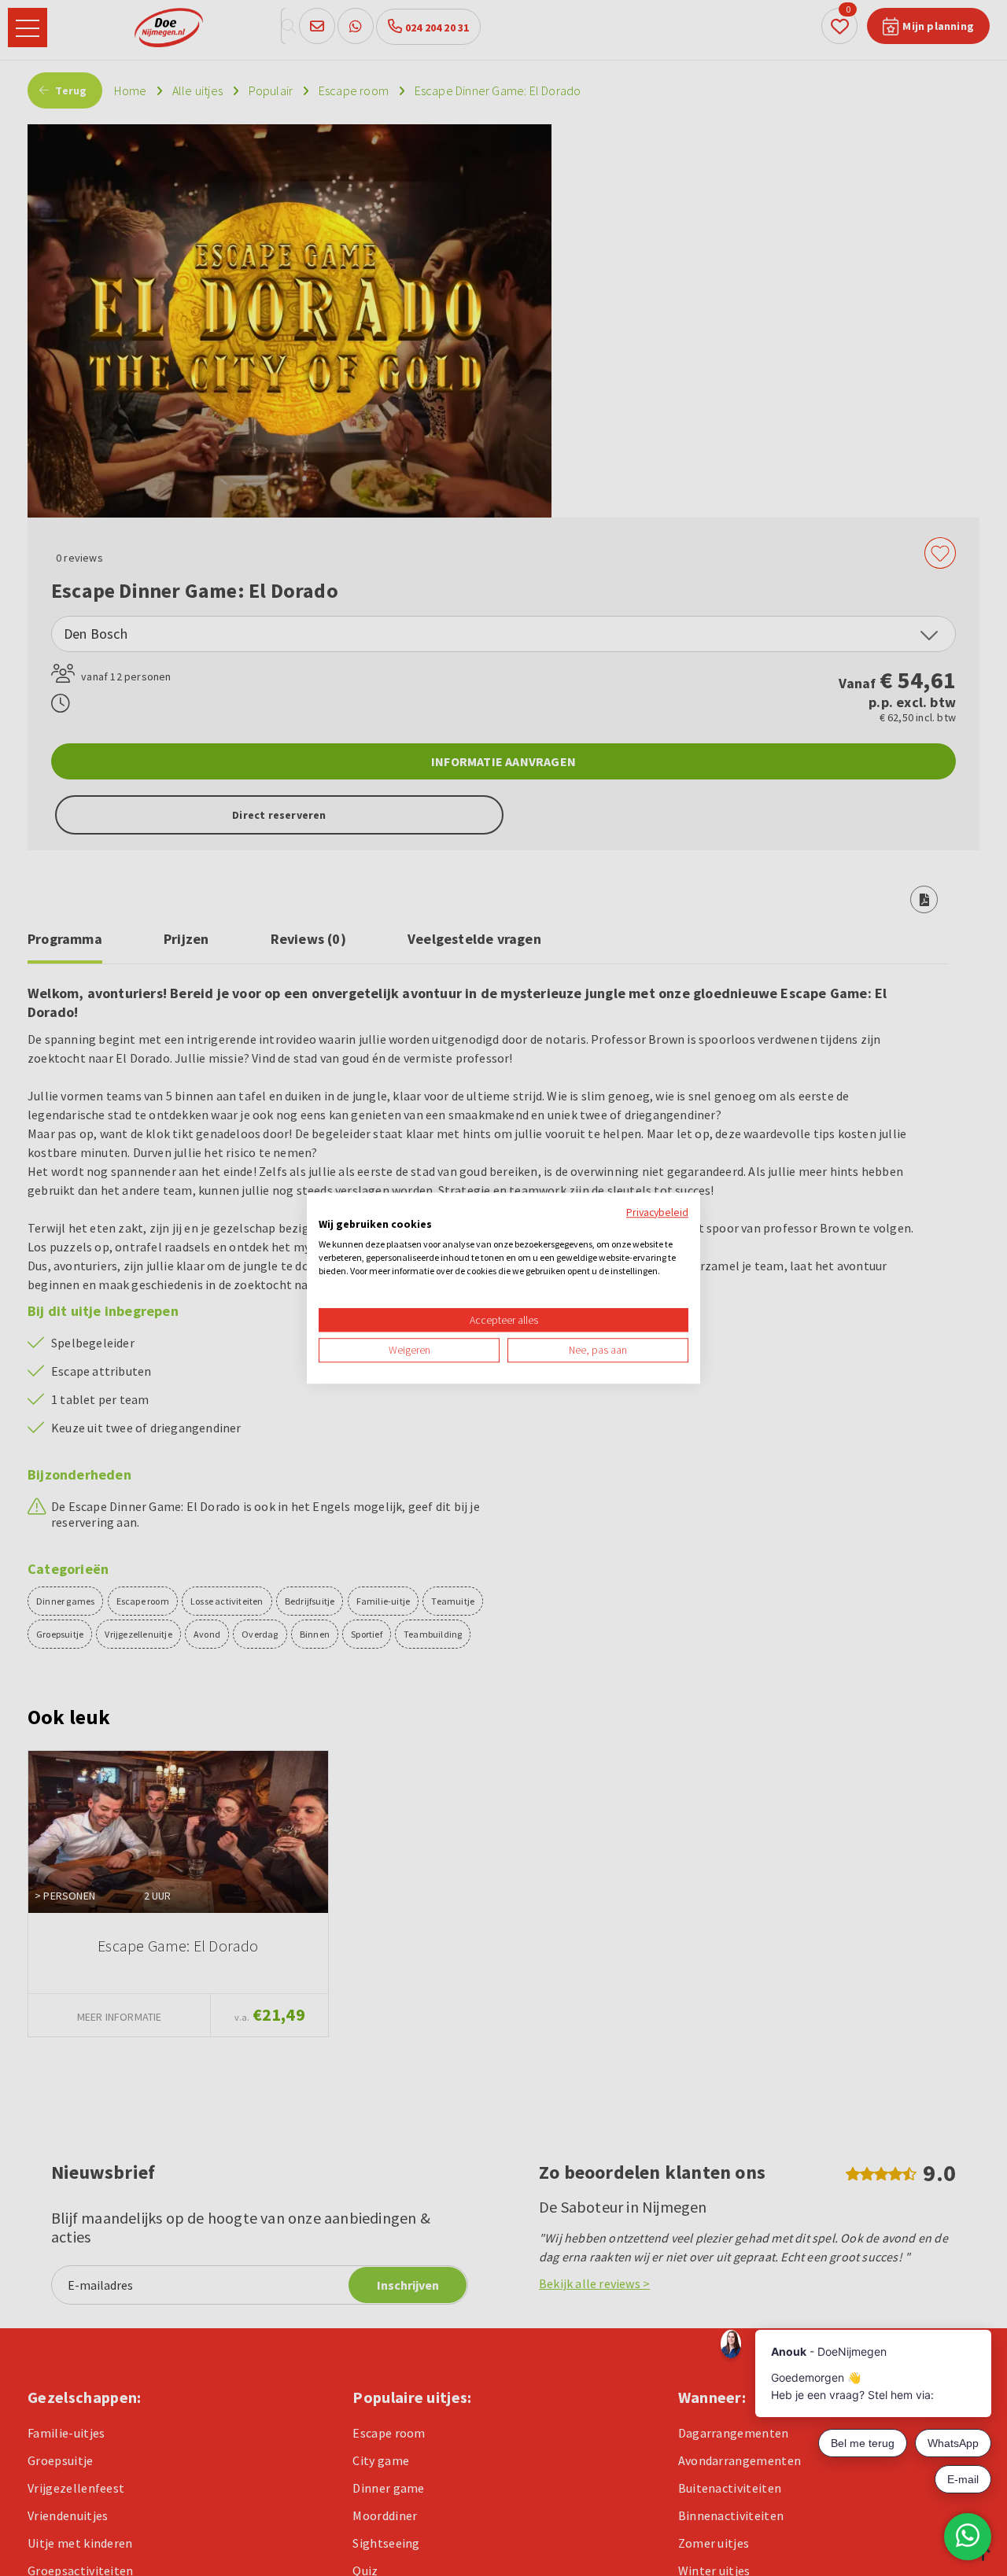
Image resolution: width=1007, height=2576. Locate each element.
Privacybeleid (657, 1212)
